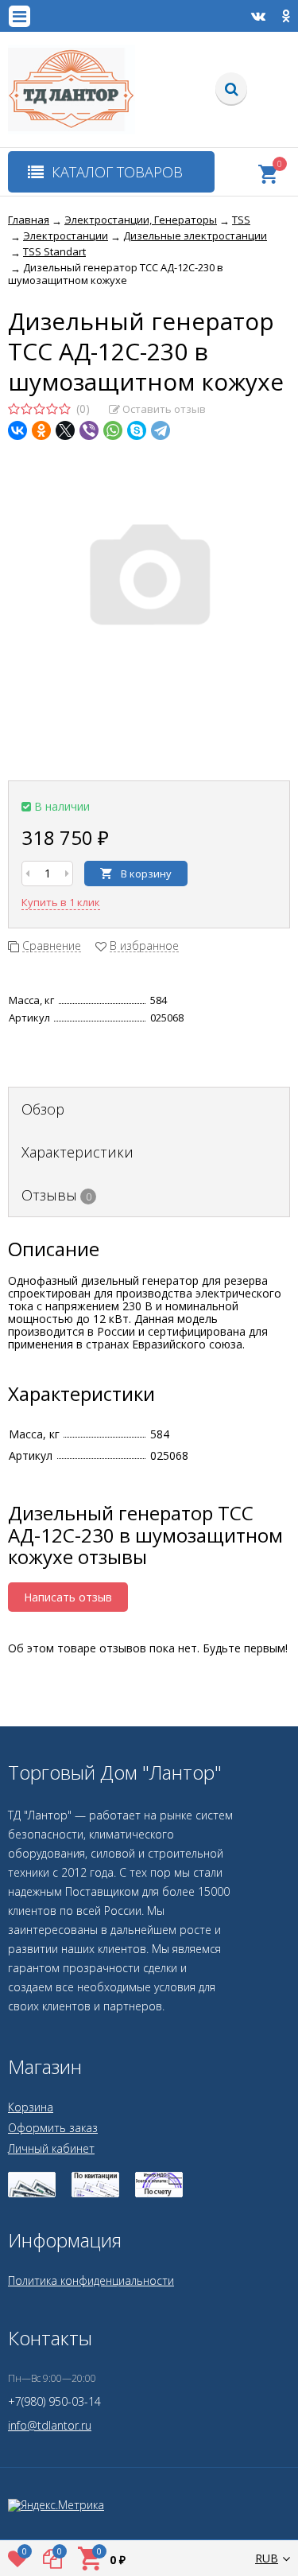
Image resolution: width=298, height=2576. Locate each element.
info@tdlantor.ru (50, 2425)
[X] (65, 430)
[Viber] (89, 430)
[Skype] (137, 430)
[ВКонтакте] (17, 430)
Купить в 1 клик (61, 902)
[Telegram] (161, 430)
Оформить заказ (53, 2128)
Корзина (31, 2107)
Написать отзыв (68, 1597)
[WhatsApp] (113, 430)
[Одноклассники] (41, 430)
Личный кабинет (51, 2148)
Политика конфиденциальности (91, 2280)
